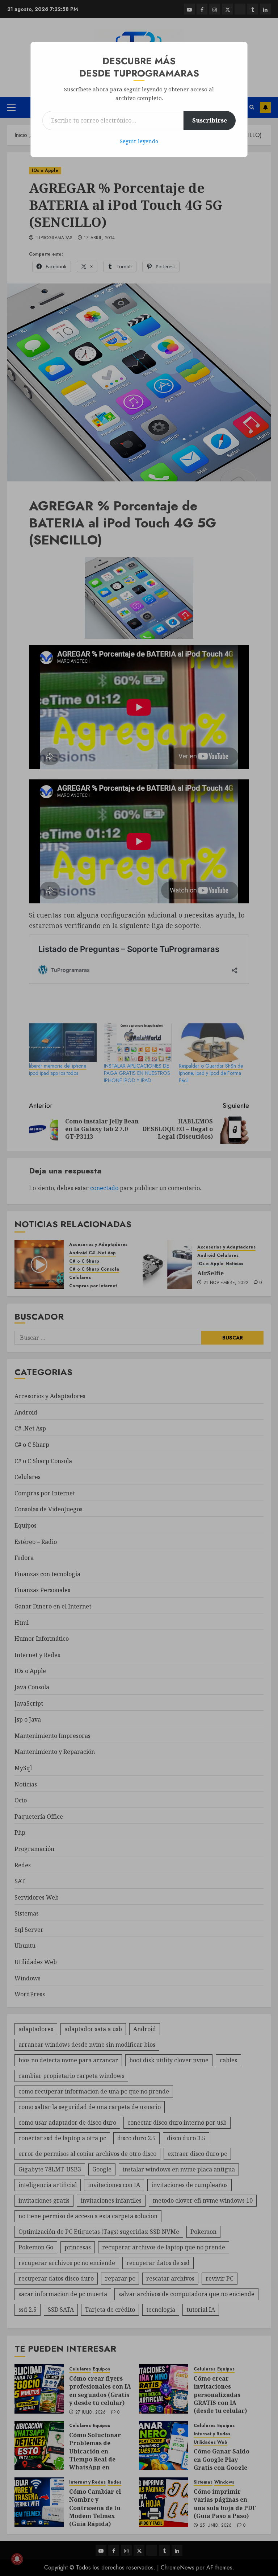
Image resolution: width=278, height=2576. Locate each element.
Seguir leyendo (139, 141)
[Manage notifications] (17, 2559)
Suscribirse (210, 120)
